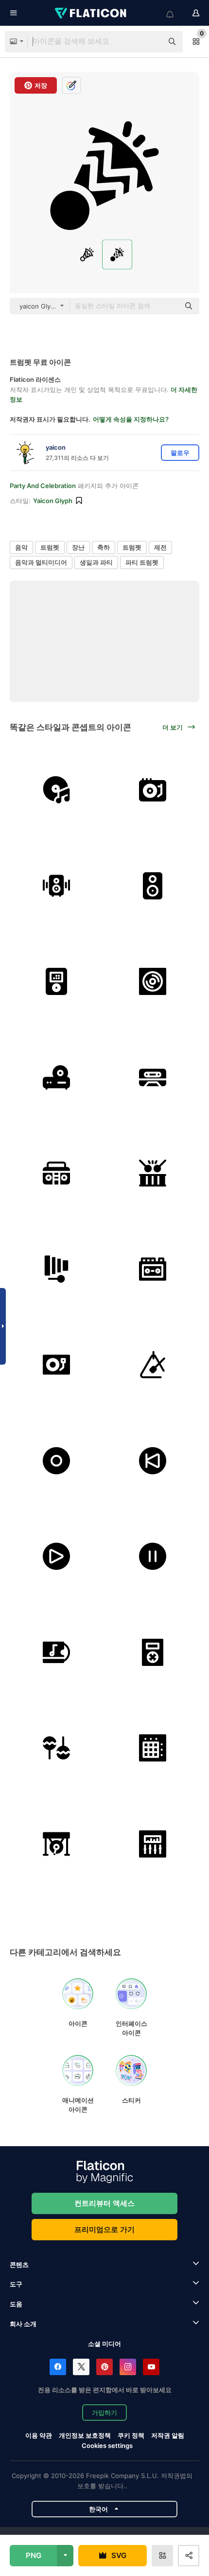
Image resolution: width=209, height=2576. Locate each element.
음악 (21, 547)
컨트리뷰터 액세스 (104, 2203)
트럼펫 (50, 547)
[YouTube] (151, 2367)
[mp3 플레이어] (153, 1653)
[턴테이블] (153, 790)
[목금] (57, 1269)
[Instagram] (128, 2367)
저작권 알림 (168, 2435)
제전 (160, 547)
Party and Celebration (43, 486)
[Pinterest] (104, 2367)
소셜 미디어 (104, 2344)
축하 (104, 547)
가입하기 (104, 2413)
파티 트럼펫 (142, 562)
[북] (153, 1173)
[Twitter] (81, 2367)
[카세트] (153, 1078)
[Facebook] (58, 2367)
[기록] (57, 1461)
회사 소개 (23, 2324)
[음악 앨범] (153, 982)
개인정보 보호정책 (85, 2435)
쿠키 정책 (131, 2435)
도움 (16, 2304)
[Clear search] (151, 42)
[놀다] (57, 1557)
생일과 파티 (96, 562)
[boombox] (57, 1173)
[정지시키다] (153, 1557)
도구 (16, 2284)
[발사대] (153, 1748)
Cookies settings (107, 2446)
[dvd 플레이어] (57, 1078)
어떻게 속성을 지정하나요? (131, 419)
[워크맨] (153, 1269)
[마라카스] (57, 1748)
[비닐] (57, 790)
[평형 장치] (153, 1844)
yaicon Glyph (53, 501)
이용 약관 (39, 2435)
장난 (78, 547)
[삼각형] (153, 1365)
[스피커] (57, 886)
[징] (57, 1844)
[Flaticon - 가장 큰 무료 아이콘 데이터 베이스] (91, 13)
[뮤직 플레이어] (57, 982)
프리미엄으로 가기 (104, 2229)
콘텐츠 (19, 2265)
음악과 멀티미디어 (41, 562)
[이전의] (153, 1461)
